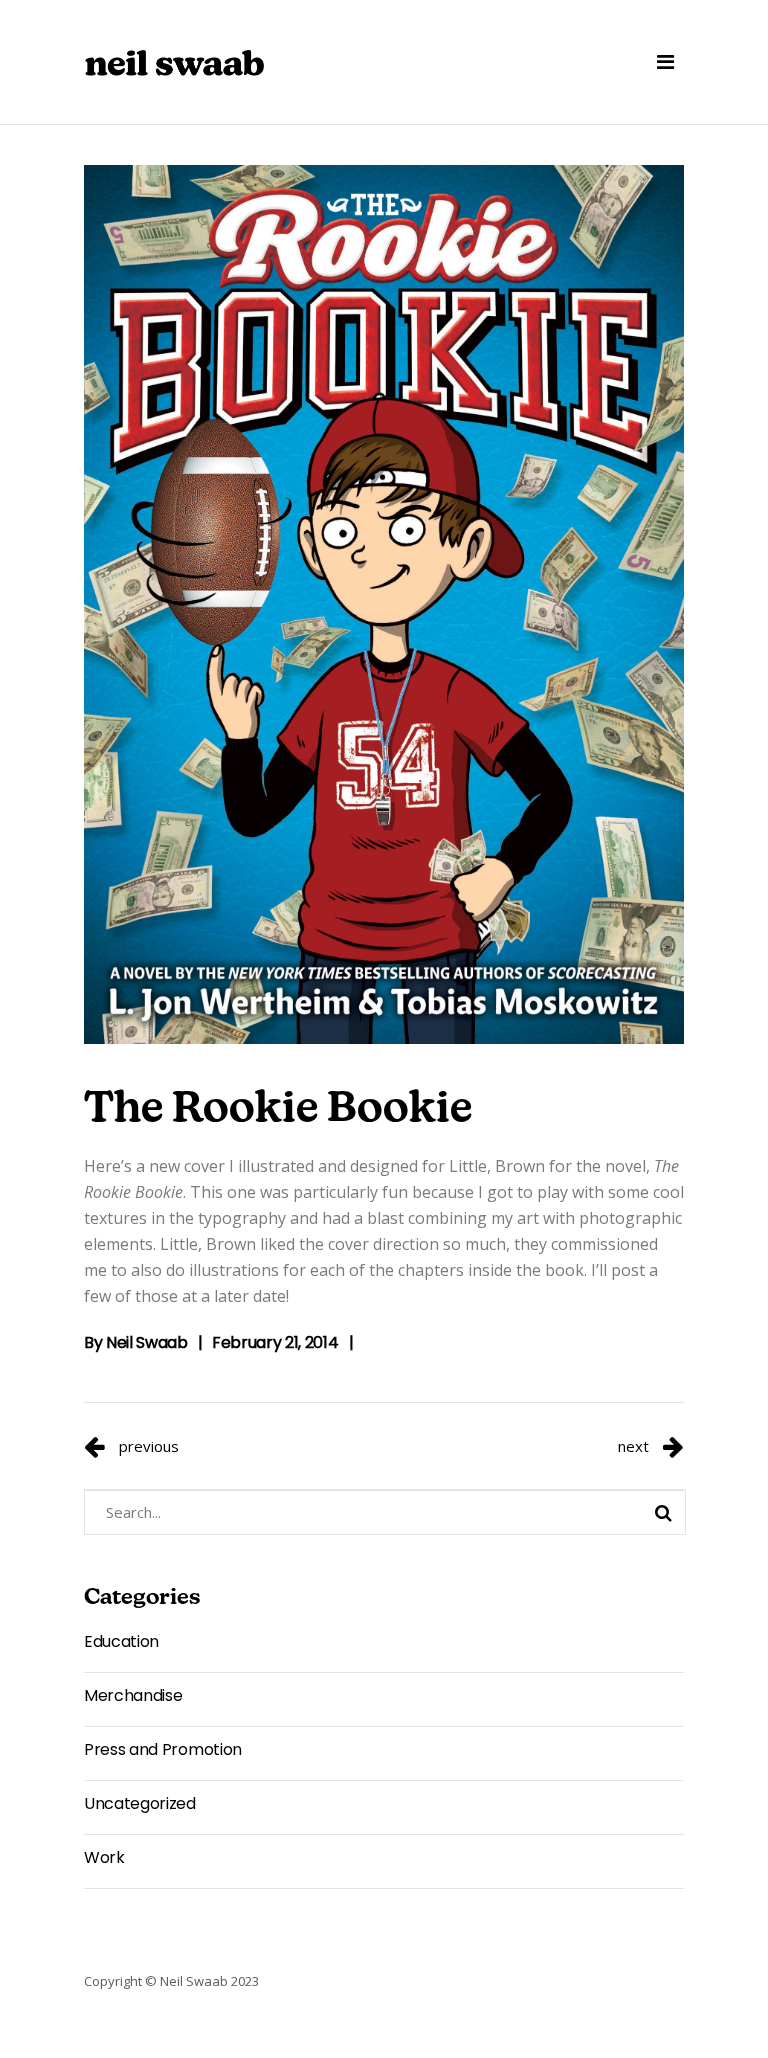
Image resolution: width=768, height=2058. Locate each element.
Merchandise (133, 1695)
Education (121, 1641)
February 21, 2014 (275, 1342)
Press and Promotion (163, 1749)
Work (104, 1857)
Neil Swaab (147, 1342)
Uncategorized (140, 1803)
